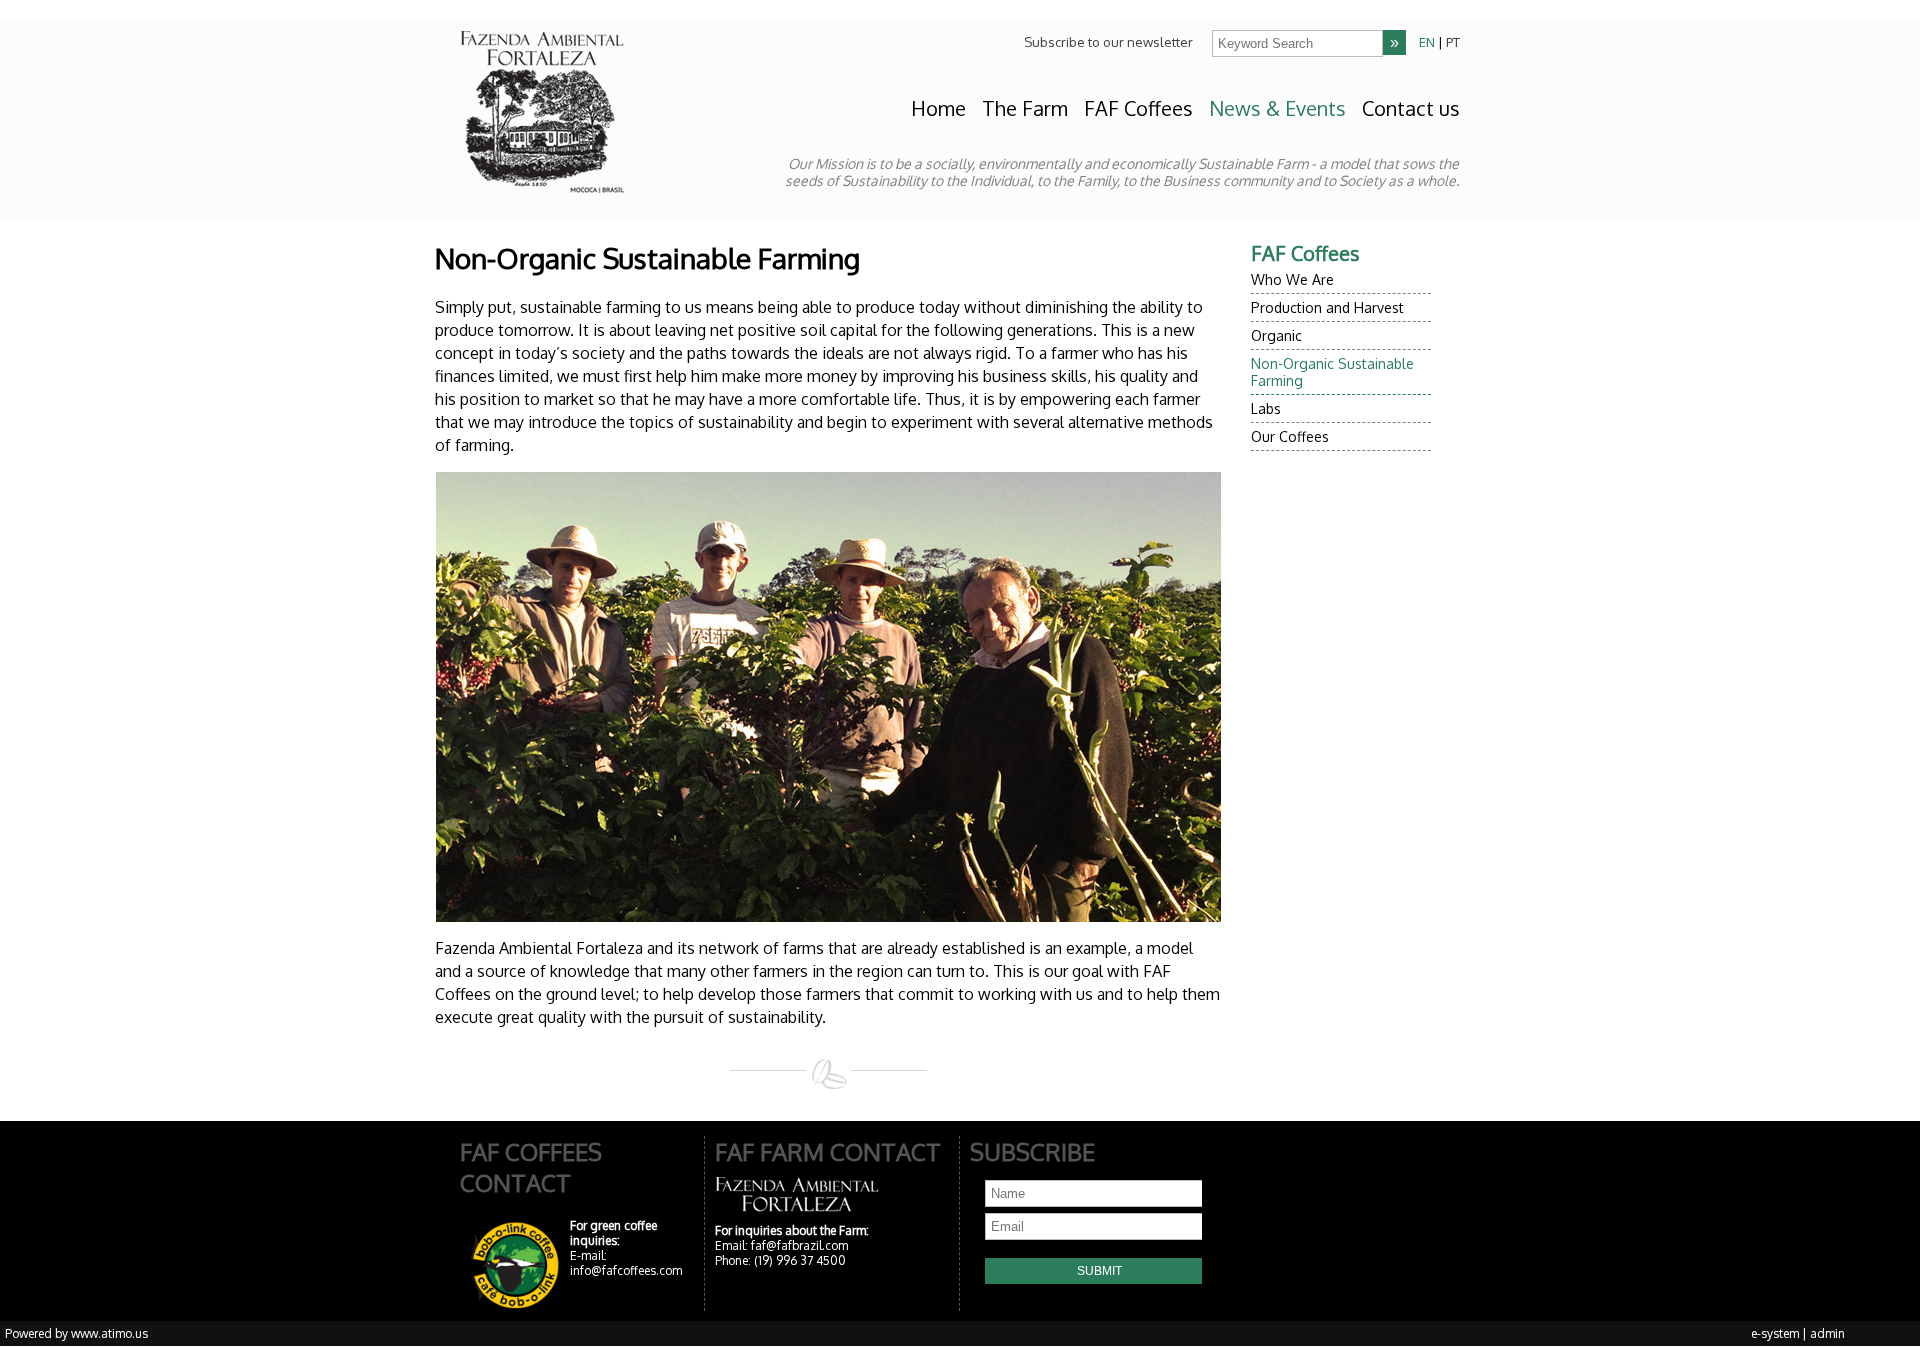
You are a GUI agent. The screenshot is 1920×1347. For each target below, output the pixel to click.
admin (1827, 1333)
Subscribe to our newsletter (1108, 42)
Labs (1266, 408)
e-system (1775, 1333)
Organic (1276, 335)
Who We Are (1292, 279)
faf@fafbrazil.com (799, 1245)
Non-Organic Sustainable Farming (1332, 372)
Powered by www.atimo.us (76, 1333)
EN (1427, 42)
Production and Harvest (1327, 307)
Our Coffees (1290, 436)
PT (1453, 42)
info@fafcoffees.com (626, 1270)
